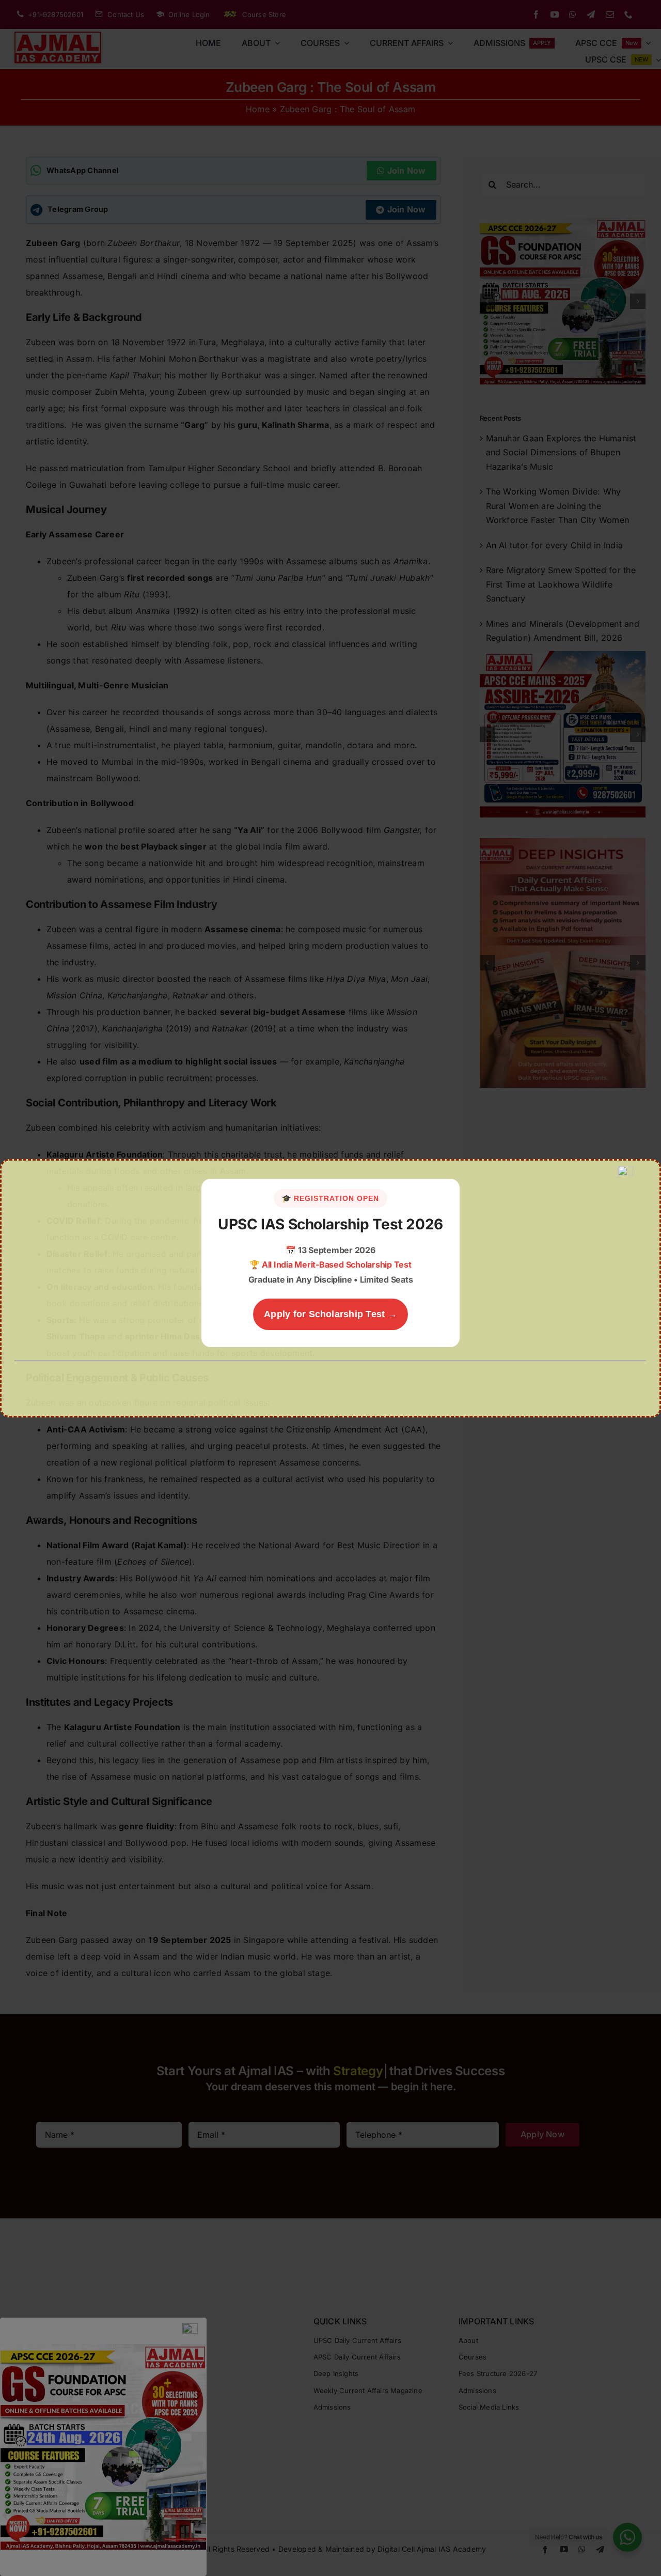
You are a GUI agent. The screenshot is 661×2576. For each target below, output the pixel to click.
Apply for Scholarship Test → (330, 1314)
